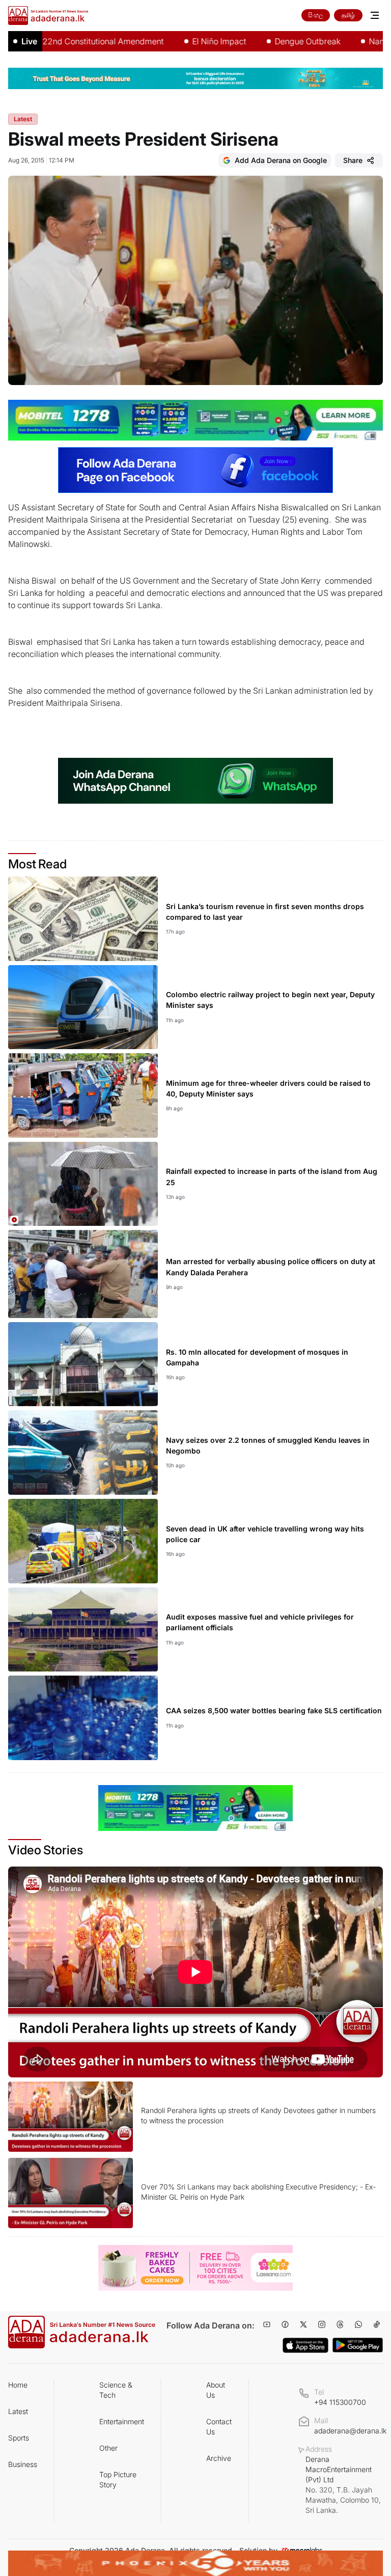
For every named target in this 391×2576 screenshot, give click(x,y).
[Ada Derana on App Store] (305, 2345)
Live (29, 41)
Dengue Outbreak (265, 41)
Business (23, 2464)
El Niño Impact (177, 41)
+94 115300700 (340, 2402)
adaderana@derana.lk (350, 2431)
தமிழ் (348, 15)
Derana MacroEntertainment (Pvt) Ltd (343, 2485)
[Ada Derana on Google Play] (358, 2345)
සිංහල (316, 15)
